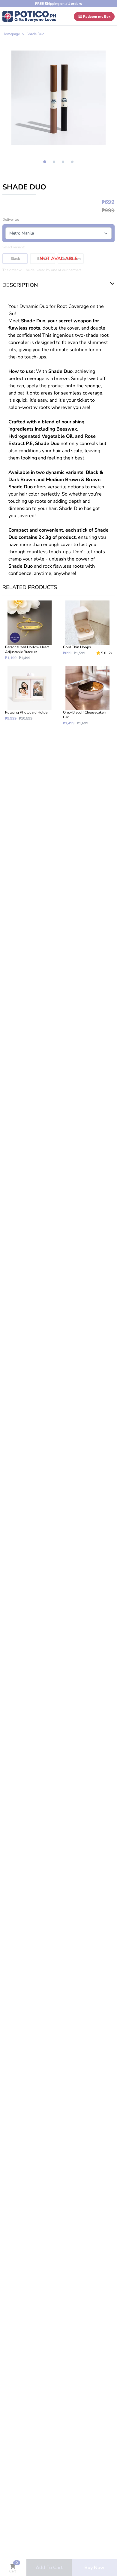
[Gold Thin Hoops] (87, 630)
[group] (58, 98)
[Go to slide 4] (72, 162)
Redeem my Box (96, 17)
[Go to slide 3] (63, 162)
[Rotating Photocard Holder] (30, 696)
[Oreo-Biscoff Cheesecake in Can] (87, 696)
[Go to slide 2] (54, 162)
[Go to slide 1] (45, 162)
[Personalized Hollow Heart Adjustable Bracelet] (30, 630)
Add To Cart (49, 2568)
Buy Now (94, 2568)
